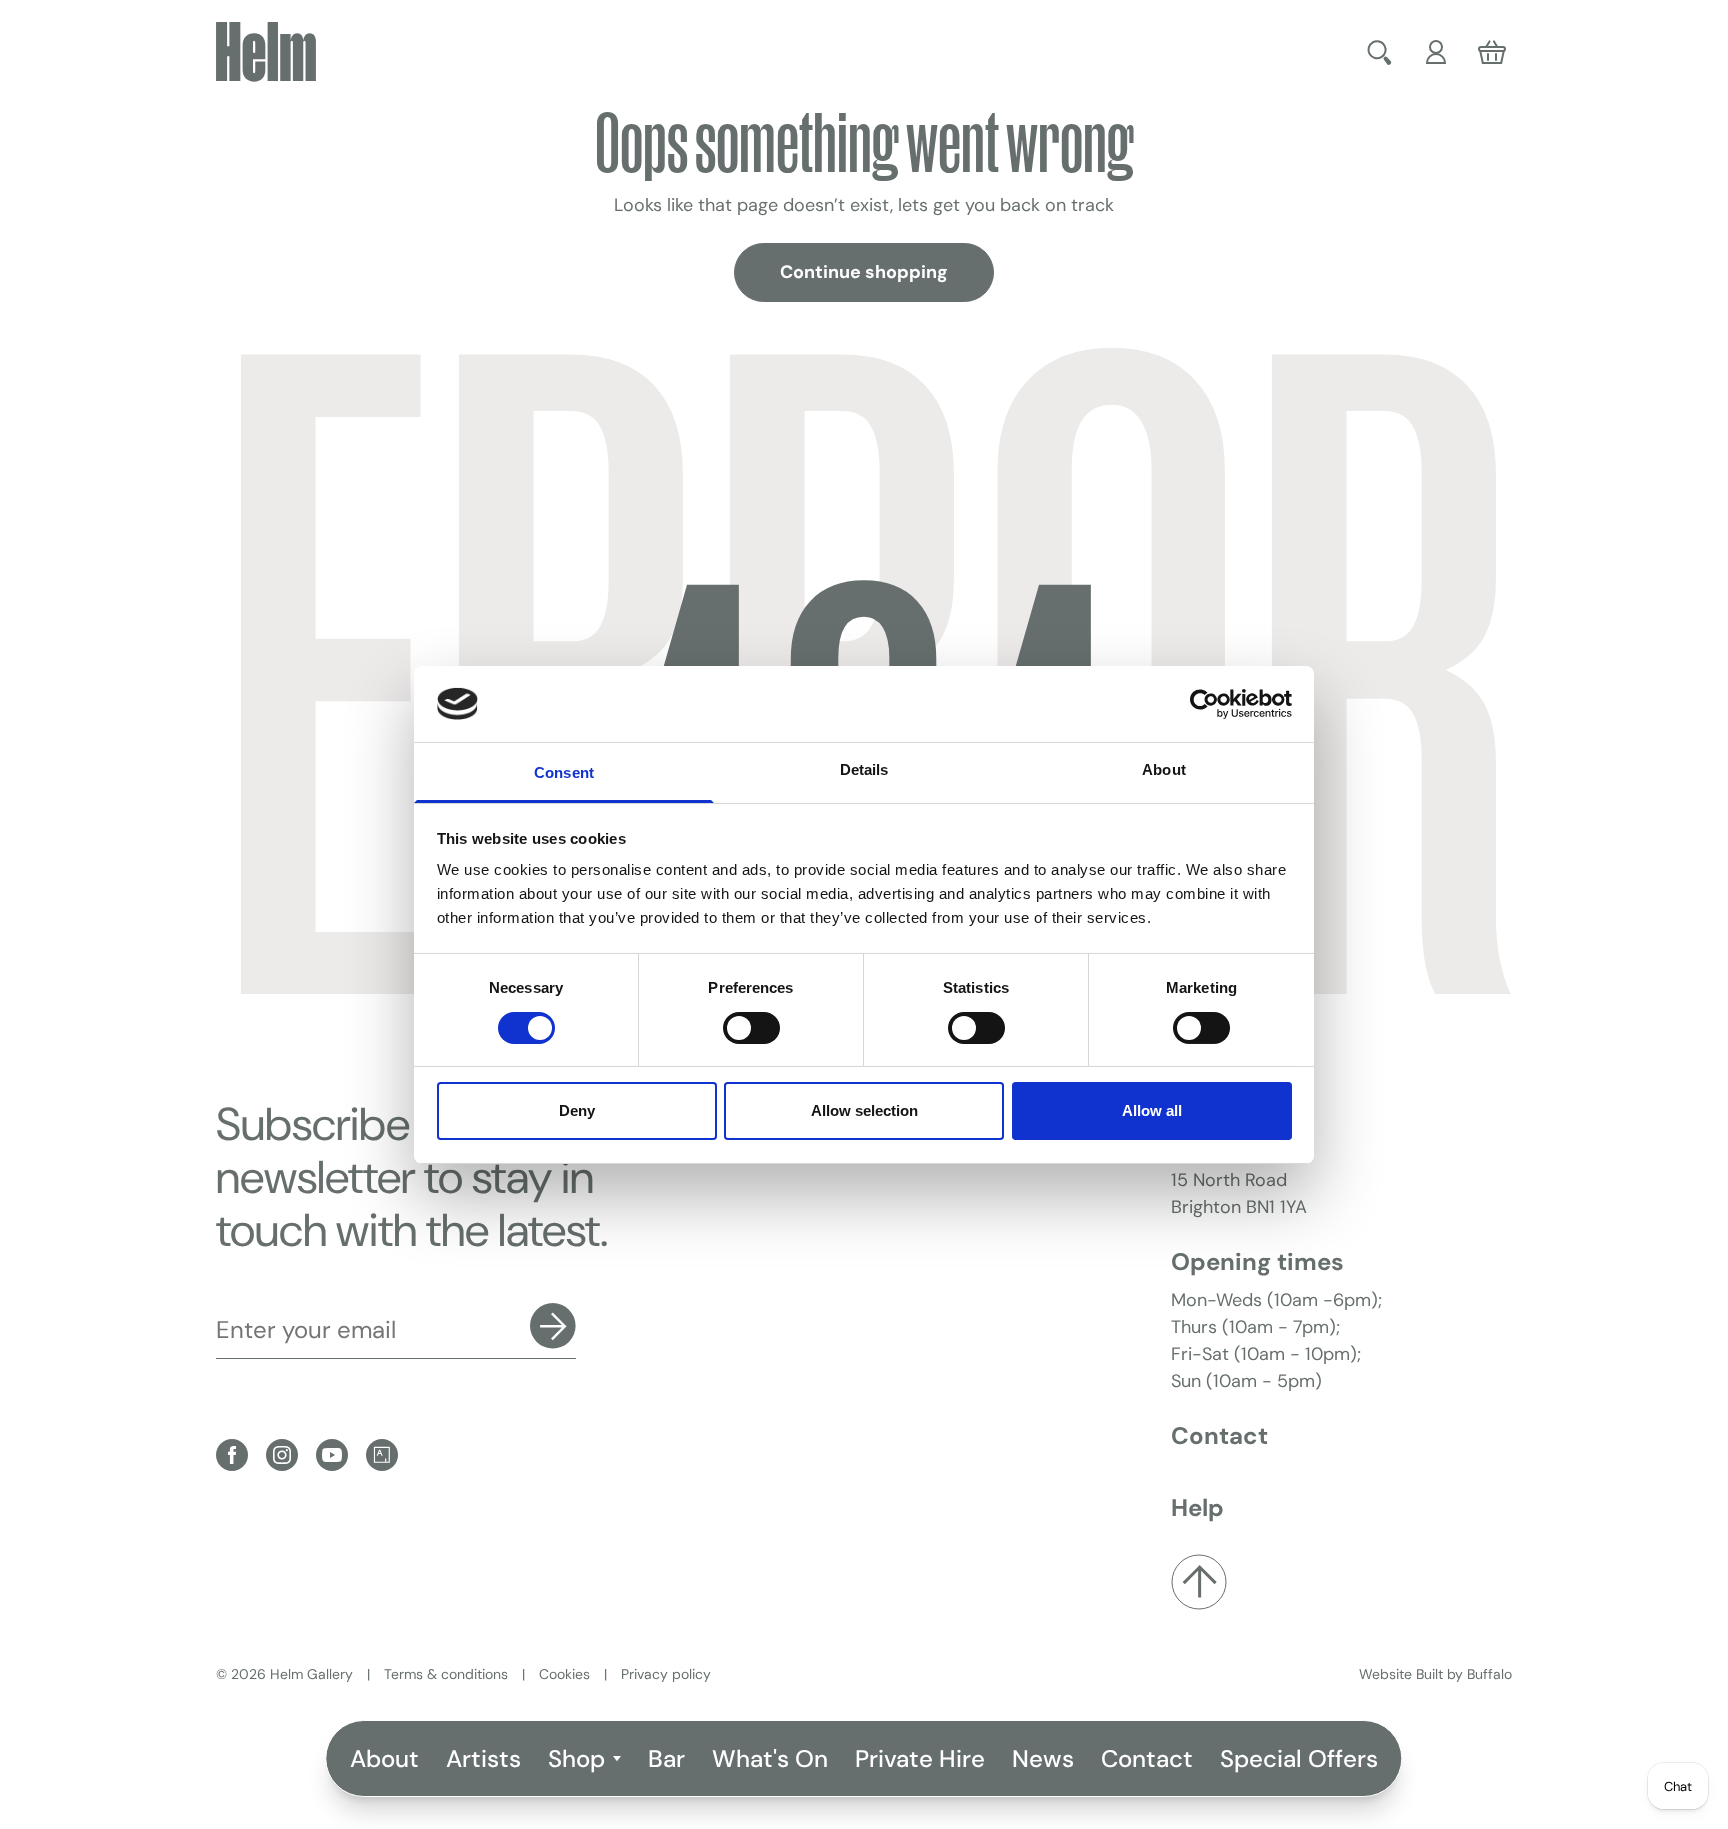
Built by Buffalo (1464, 1674)
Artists (483, 1758)
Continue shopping (864, 272)
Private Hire (920, 1758)
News (1043, 1758)
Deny (577, 1110)
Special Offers (1299, 1758)
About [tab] (1164, 769)
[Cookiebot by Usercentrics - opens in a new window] (1204, 704)
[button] (1382, 52)
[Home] (266, 52)
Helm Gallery (311, 1674)
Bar (666, 1758)
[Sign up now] (553, 1326)
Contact (1147, 1758)
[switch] (751, 1028)
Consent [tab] (564, 772)
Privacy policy (666, 1674)
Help (1197, 1507)
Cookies (564, 1674)
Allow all (1152, 1110)
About (384, 1758)
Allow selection (864, 1110)
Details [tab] (864, 769)
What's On (770, 1758)
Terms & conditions (446, 1674)
